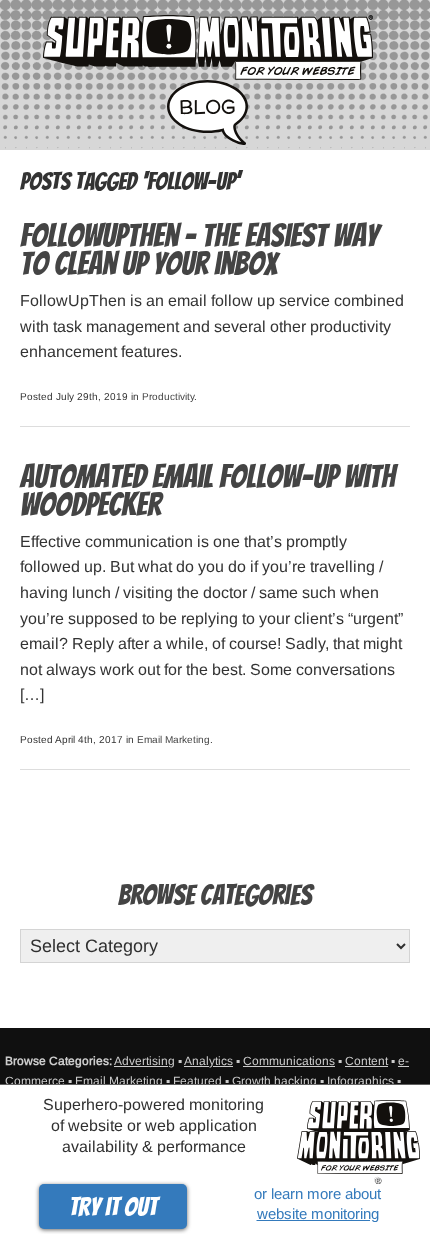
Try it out (113, 1207)
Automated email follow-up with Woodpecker (207, 491)
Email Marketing (173, 739)
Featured (197, 1081)
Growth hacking (274, 1081)
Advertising (144, 1061)
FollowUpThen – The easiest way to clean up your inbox (199, 250)
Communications (289, 1061)
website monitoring (318, 1213)
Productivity (168, 396)
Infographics (360, 1081)
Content (366, 1061)
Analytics (208, 1061)
